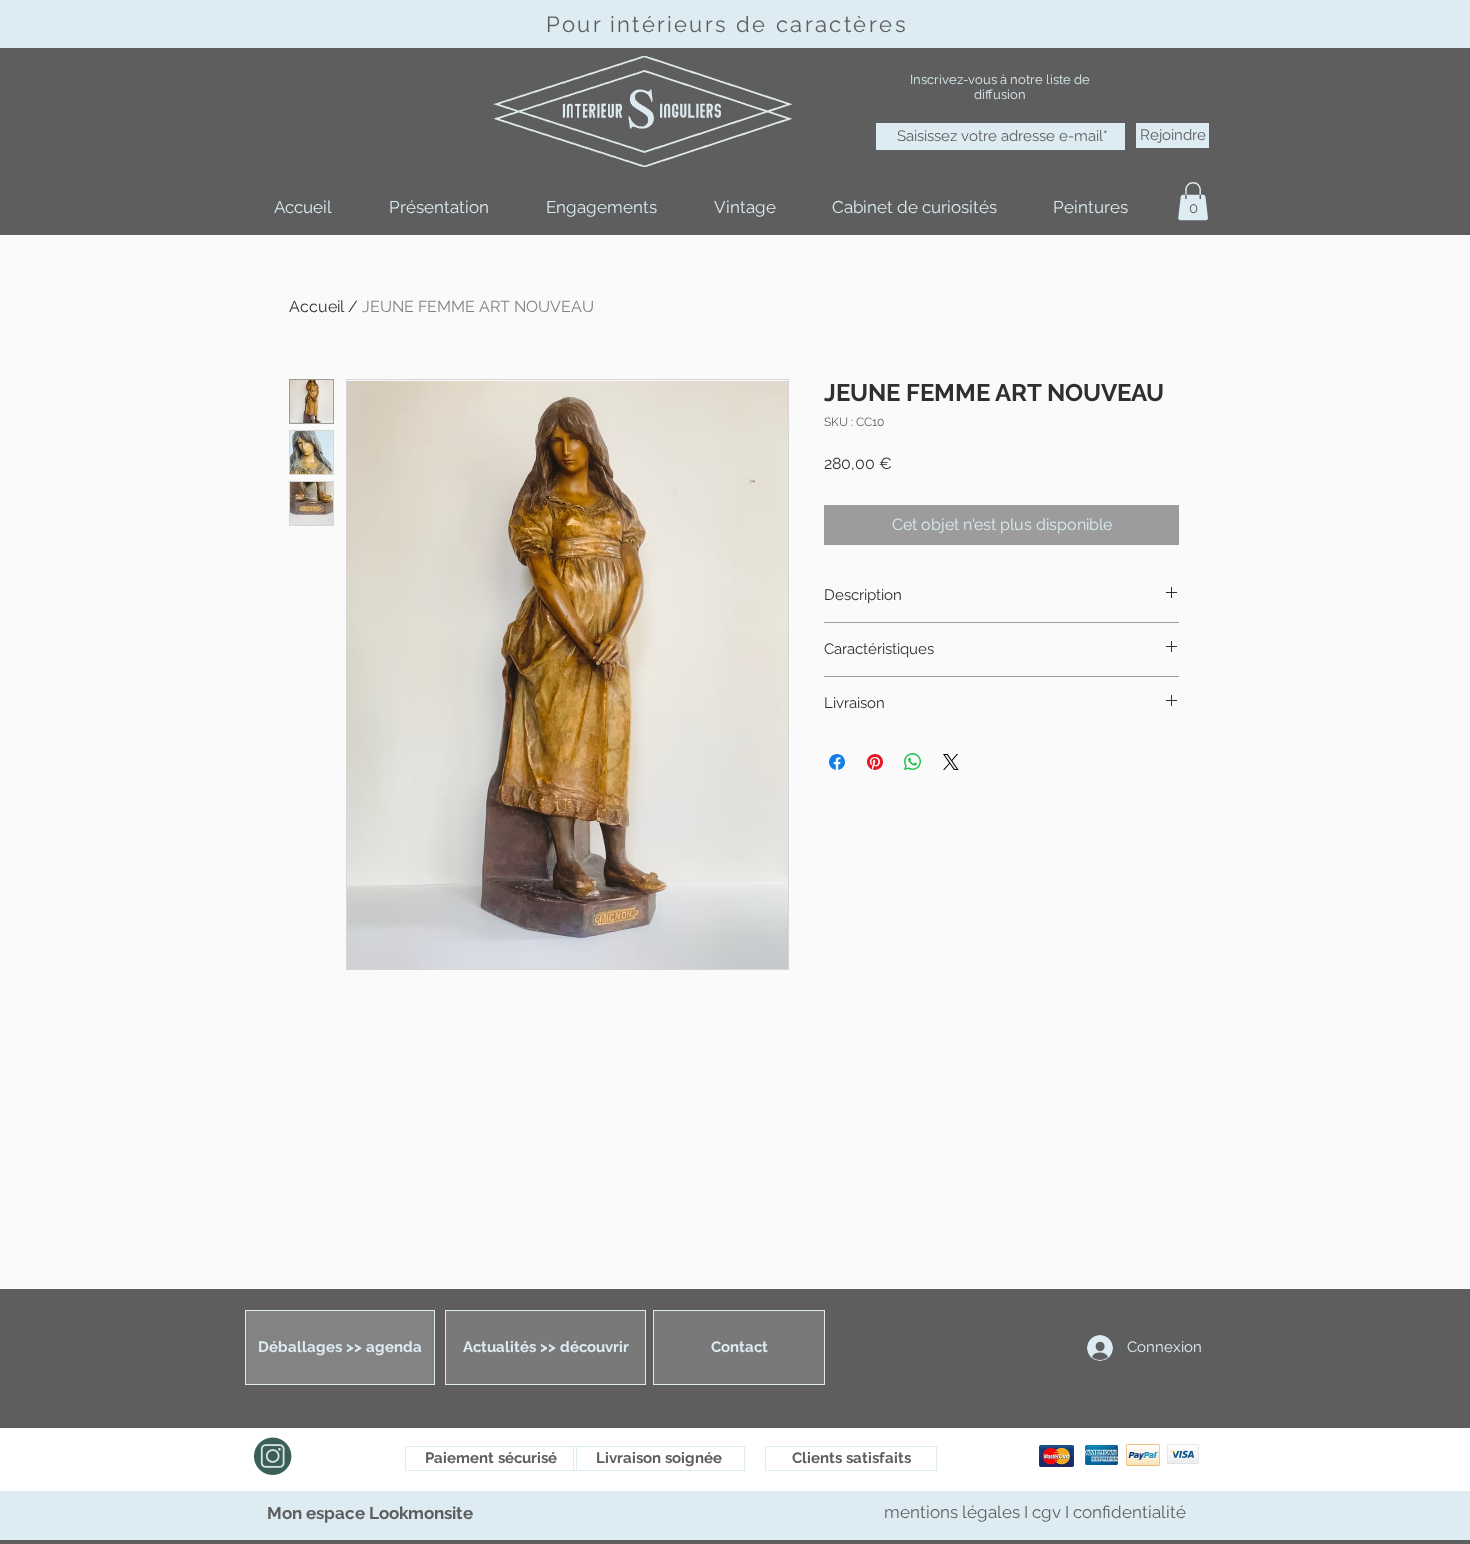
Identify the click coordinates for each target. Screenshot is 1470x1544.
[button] (1193, 201)
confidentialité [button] (1129, 1512)
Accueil (316, 306)
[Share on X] (951, 762)
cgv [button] (1046, 1512)
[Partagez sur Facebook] (837, 762)
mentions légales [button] (954, 1512)
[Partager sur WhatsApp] (913, 762)
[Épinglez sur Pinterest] (875, 762)
